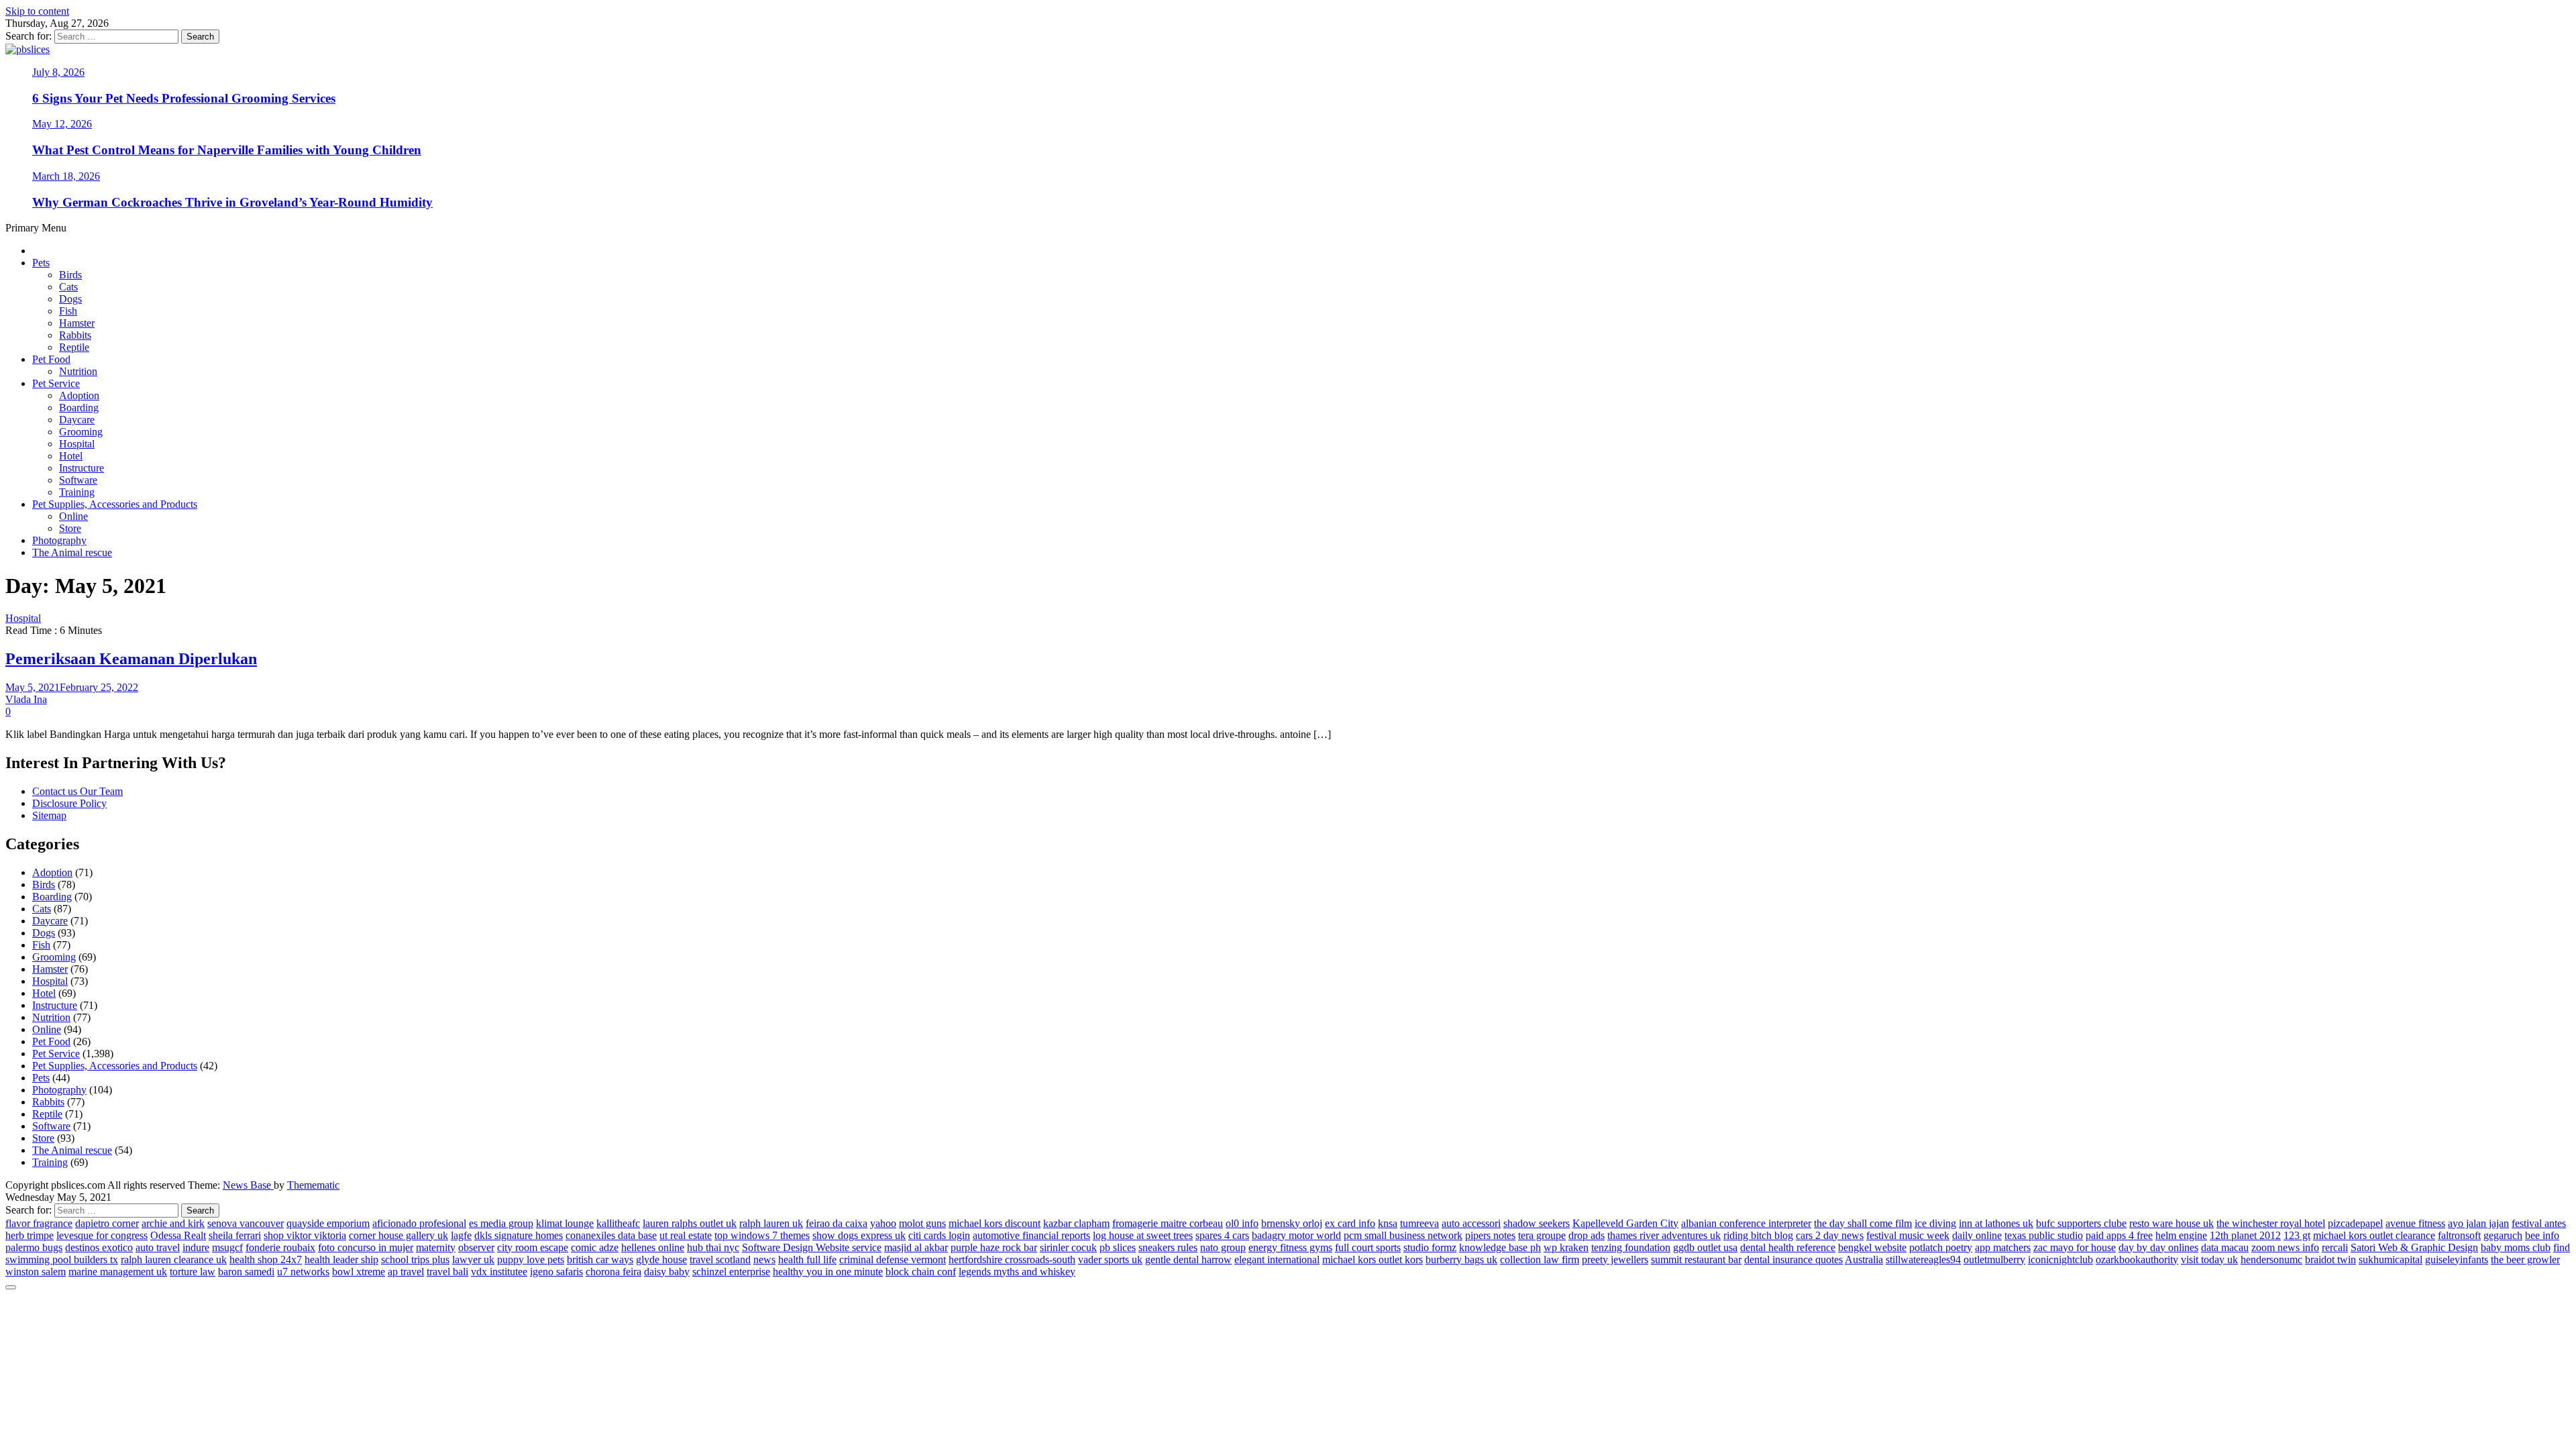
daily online (1977, 1235)
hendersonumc (2271, 1259)
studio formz (1430, 1247)
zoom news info (2285, 1247)
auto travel (158, 1247)
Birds (70, 275)
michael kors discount (995, 1223)
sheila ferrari (235, 1235)
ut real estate (686, 1235)
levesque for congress (102, 1235)
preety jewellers (1615, 1259)
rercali (2335, 1247)
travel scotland (720, 1259)
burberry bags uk (1461, 1259)
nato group (1223, 1247)
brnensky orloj (1292, 1223)
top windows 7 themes (762, 1235)
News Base (248, 1185)
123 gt (2297, 1235)
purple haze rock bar (994, 1247)
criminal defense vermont (893, 1259)
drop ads (1587, 1235)
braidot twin (2330, 1259)
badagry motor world (1296, 1235)
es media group (501, 1223)
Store (70, 528)
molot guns (922, 1223)
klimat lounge (565, 1223)
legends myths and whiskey (1017, 1272)
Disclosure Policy (69, 803)
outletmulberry (1994, 1259)
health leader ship (341, 1259)
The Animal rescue (72, 552)
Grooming (81, 432)
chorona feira (613, 1272)
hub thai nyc (713, 1247)
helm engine (2181, 1235)
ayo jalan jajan (2478, 1223)
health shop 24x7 (266, 1259)
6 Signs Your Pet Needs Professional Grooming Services (184, 98)
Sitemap (49, 815)
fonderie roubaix (280, 1247)
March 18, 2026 (66, 176)
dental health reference (1788, 1247)
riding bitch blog (1758, 1235)
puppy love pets (531, 1259)
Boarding (79, 408)
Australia (1864, 1259)
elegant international (1277, 1259)
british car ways (600, 1259)
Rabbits (75, 335)
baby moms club (2516, 1247)
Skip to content (37, 11)
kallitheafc (618, 1223)
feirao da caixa (837, 1223)
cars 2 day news (1830, 1235)
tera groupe (1542, 1235)
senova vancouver (246, 1223)
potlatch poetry (1941, 1247)
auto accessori (1471, 1223)
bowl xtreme (359, 1272)
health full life (807, 1259)
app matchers (2003, 1247)
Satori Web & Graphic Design (2414, 1247)
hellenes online (653, 1247)
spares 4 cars (1222, 1235)
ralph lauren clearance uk (174, 1259)
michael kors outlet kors (1373, 1259)
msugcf (227, 1247)
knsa (1388, 1223)
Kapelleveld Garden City (1625, 1223)
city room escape (533, 1247)
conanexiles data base (611, 1235)
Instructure (82, 468)
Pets (41, 263)
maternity (436, 1247)
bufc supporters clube (2081, 1223)
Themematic (313, 1185)
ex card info (1350, 1223)
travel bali (447, 1272)
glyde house (661, 1259)
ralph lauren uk (771, 1223)
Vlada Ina (26, 699)
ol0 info (1242, 1223)
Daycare (77, 420)
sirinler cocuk (1068, 1247)
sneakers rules (1168, 1247)
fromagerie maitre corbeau (1168, 1223)
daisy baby (667, 1272)
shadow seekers (1537, 1223)
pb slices (1118, 1247)
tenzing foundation (1631, 1247)
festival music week (1908, 1235)
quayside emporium (328, 1223)
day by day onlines (2158, 1247)
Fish (68, 311)
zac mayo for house (2075, 1247)
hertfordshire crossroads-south (1012, 1259)
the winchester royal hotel (2271, 1223)
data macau (2225, 1247)
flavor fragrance (39, 1223)
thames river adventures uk (1664, 1235)
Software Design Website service (812, 1247)
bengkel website (1872, 1247)
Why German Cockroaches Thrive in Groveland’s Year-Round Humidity (232, 202)
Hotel (71, 456)
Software (78, 480)
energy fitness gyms (1290, 1247)
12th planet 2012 (2245, 1235)
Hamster (77, 323)
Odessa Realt (178, 1235)
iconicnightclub (2060, 1259)
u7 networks (303, 1272)
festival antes (2539, 1223)
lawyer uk (473, 1259)
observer (476, 1247)
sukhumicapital (2391, 1259)
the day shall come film (1863, 1223)
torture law (193, 1272)
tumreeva (1419, 1223)
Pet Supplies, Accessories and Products (115, 504)
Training (77, 492)
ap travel (406, 1272)
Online (73, 516)
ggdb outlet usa (1705, 1247)
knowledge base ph (1500, 1247)
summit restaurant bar (1696, 1259)
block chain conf (921, 1272)
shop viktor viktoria (305, 1235)
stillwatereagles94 (1923, 1259)
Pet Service (56, 383)
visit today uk (2209, 1259)
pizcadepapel (2355, 1223)
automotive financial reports (1031, 1235)
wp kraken (1566, 1247)
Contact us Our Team (77, 791)
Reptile (74, 347)
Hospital (77, 444)
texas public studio (2044, 1235)
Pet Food (51, 359)
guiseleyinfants (2457, 1259)
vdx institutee (499, 1272)
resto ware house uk (2171, 1223)
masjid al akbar (916, 1247)
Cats (68, 287)
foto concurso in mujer (366, 1247)
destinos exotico (99, 1247)
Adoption (79, 395)
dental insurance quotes (1793, 1259)
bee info (2542, 1235)
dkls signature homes (519, 1235)
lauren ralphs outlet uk (690, 1223)
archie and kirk (173, 1223)
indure (196, 1247)
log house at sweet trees (1143, 1235)
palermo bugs (34, 1247)
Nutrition (78, 371)
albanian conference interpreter (1746, 1223)
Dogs (70, 299)
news (764, 1259)
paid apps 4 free (2119, 1235)
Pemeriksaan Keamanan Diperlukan (131, 659)
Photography (59, 540)
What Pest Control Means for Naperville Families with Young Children (227, 150)
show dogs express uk (859, 1235)
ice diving (1935, 1223)
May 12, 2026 (62, 124)
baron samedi (246, 1272)
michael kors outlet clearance (2374, 1235)
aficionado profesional (419, 1223)
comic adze (595, 1247)
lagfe (461, 1235)
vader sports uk (1110, 1259)
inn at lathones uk (1996, 1223)
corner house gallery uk (398, 1235)
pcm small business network (1403, 1235)
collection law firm (1540, 1259)
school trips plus (415, 1259)
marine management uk (118, 1272)
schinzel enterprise (731, 1272)
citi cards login (939, 1235)
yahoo (883, 1223)
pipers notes (1490, 1235)
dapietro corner (107, 1223)
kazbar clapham (1076, 1223)
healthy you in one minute (828, 1272)
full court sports (1368, 1247)
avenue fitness (2415, 1223)
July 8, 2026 (58, 72)
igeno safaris (556, 1272)
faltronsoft (2459, 1235)
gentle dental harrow (1188, 1259)
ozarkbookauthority (2137, 1259)
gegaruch (2503, 1235)
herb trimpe (30, 1235)
